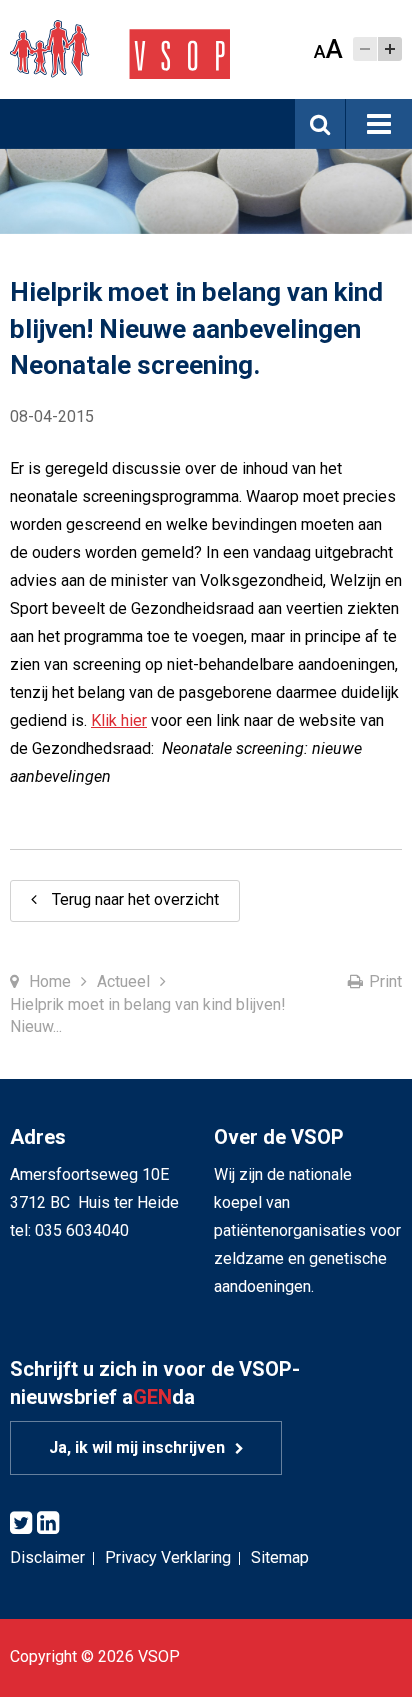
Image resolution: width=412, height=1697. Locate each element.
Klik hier (119, 720)
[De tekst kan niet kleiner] (365, 49)
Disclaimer (47, 1557)
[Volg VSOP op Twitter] (21, 1523)
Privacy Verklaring (168, 1557)
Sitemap (280, 1557)
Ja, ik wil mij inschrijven (137, 1447)
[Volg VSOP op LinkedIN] (48, 1523)
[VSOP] (120, 48)
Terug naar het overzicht (135, 899)
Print (385, 981)
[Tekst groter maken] (390, 49)
